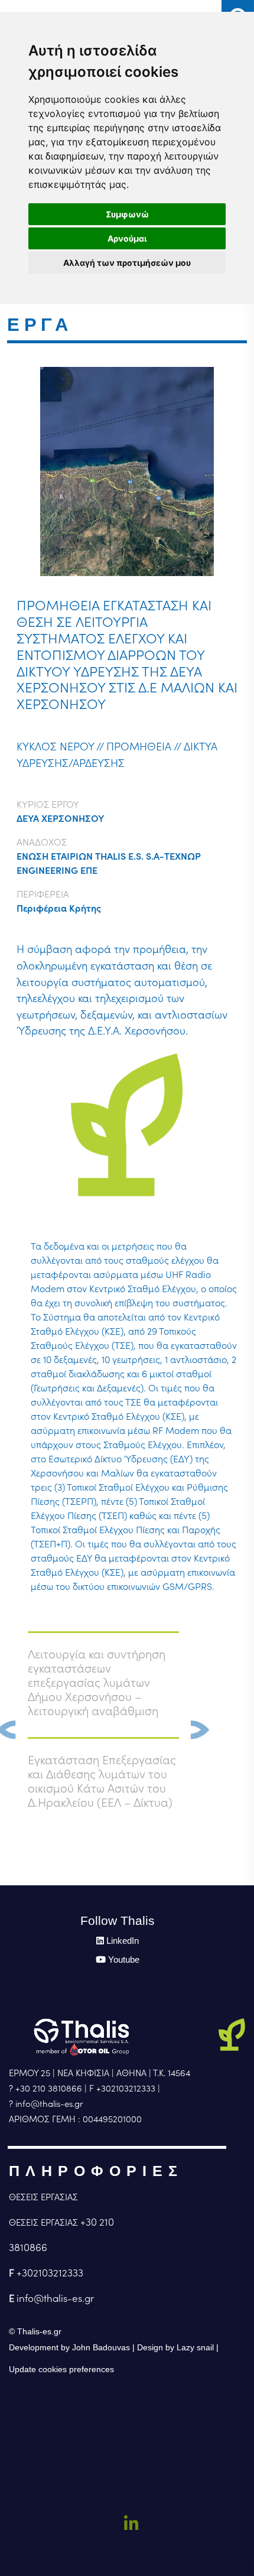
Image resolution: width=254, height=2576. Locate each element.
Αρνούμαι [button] (127, 238)
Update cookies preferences (61, 2369)
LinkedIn (123, 1941)
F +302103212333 (122, 2088)
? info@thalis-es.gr (46, 2104)
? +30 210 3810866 (45, 2088)
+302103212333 (50, 2273)
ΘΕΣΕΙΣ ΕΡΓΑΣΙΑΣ (43, 2197)
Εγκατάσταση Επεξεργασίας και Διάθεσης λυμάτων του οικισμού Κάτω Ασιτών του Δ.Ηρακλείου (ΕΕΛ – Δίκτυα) (102, 1781)
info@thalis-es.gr (55, 2298)
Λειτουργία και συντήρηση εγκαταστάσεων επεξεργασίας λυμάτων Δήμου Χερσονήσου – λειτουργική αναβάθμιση (97, 1683)
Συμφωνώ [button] (127, 214)
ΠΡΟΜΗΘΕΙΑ (139, 747)
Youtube (124, 1959)
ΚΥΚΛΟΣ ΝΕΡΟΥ (55, 747)
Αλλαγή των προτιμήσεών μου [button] (127, 263)
